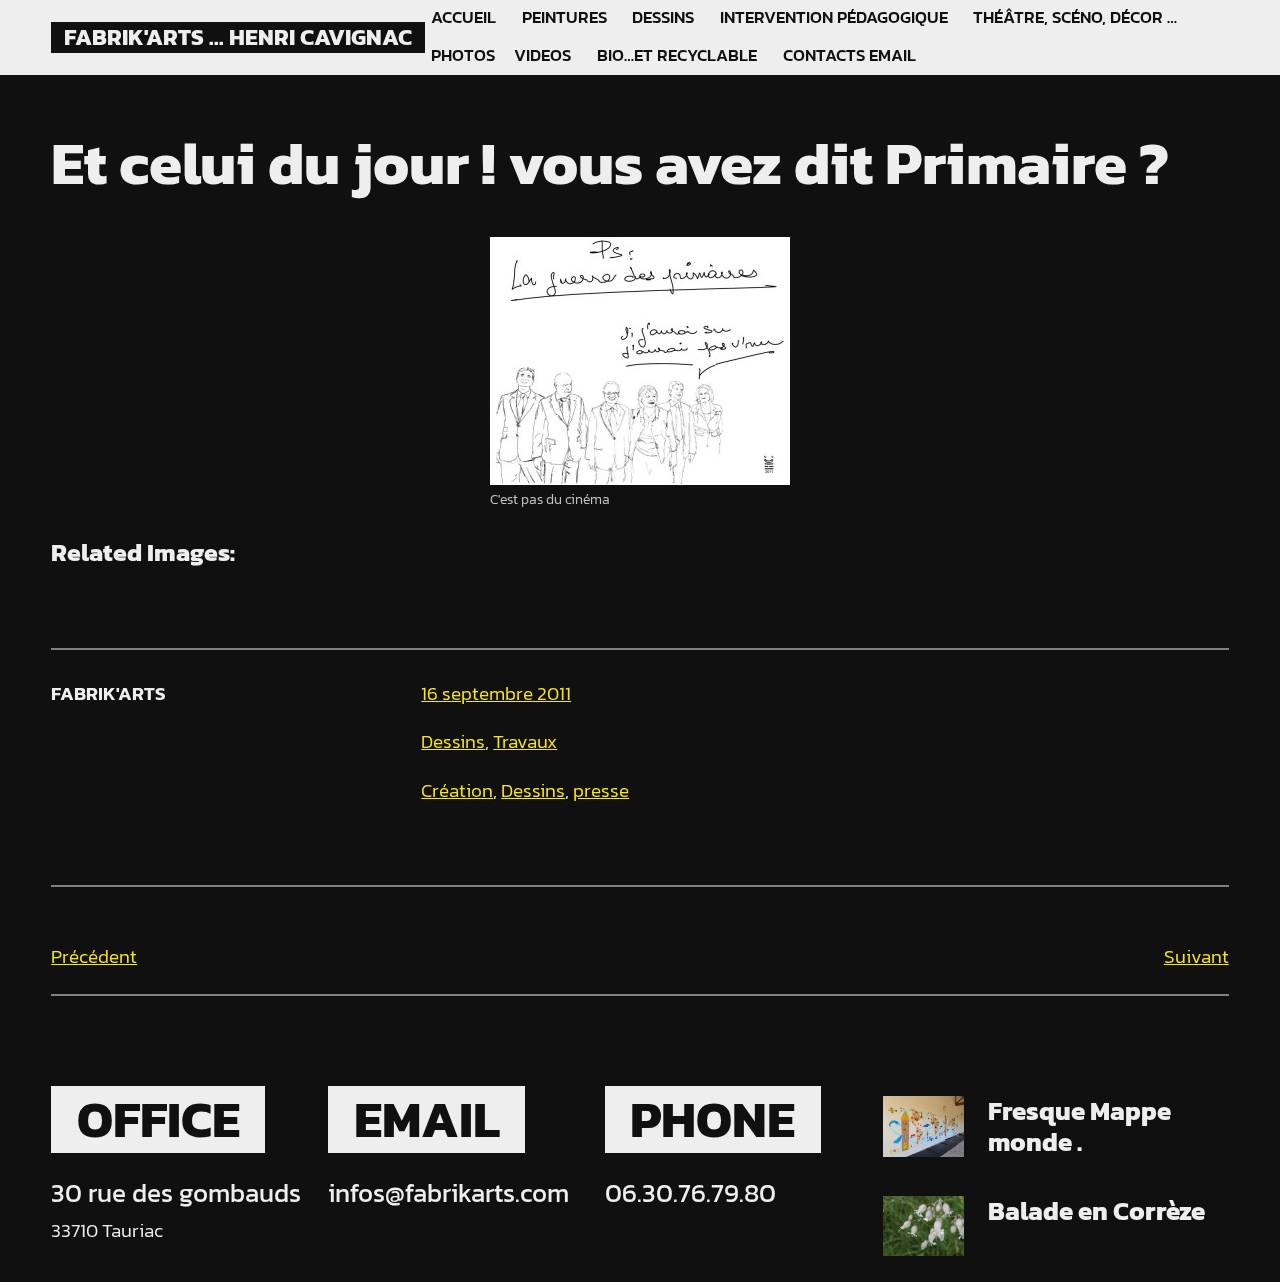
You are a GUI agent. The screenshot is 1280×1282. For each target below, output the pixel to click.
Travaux (525, 741)
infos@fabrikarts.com (448, 1193)
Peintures (564, 18)
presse (601, 790)
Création (457, 790)
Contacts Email (849, 56)
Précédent (94, 956)
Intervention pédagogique (834, 18)
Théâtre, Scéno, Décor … (1075, 18)
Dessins (663, 18)
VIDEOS (542, 56)
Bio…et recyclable (677, 56)
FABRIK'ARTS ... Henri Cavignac (238, 37)
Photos (463, 56)
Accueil (463, 18)
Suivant (1196, 956)
